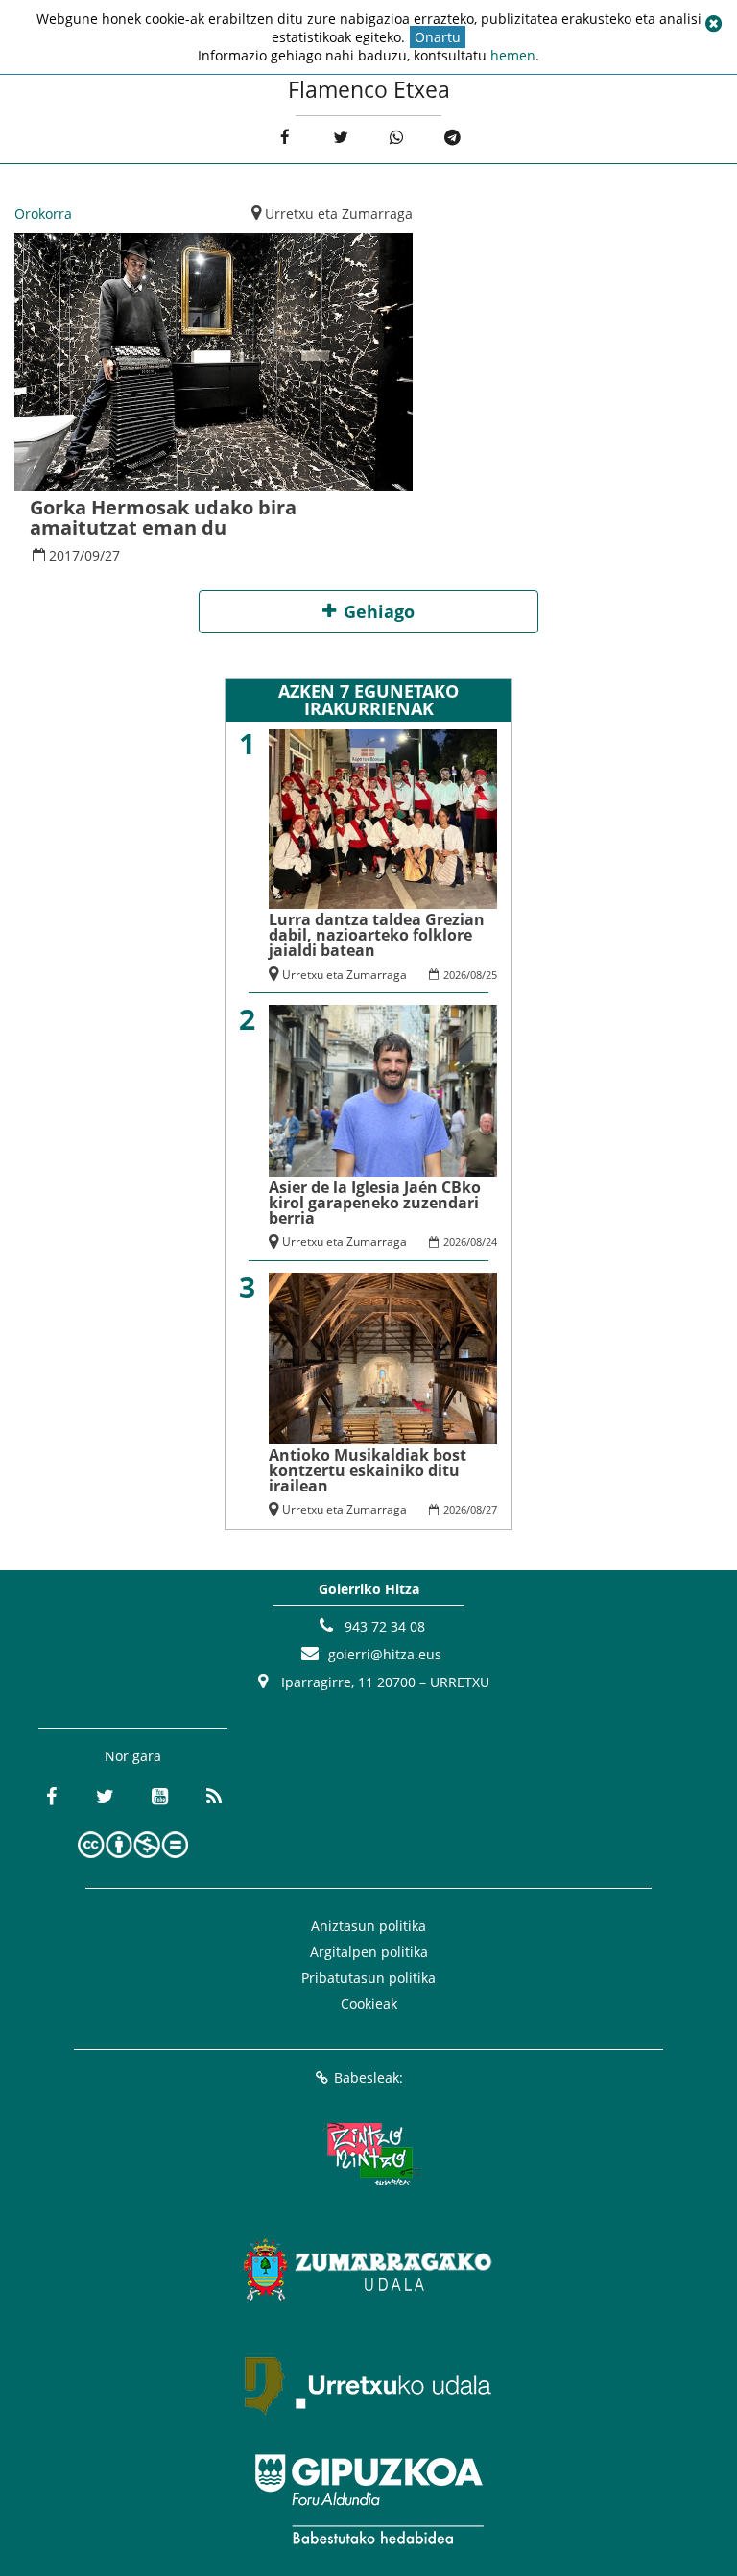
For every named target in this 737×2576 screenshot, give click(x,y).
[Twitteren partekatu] (340, 138)
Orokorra (43, 214)
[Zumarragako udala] (368, 2269)
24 (491, 1241)
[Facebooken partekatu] (285, 138)
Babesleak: (368, 2077)
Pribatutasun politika (368, 1978)
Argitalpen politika (369, 1952)
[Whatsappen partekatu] (397, 138)
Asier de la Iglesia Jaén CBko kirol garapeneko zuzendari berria (375, 1203)
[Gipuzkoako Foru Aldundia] (368, 2499)
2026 (455, 975)
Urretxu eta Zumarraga (339, 214)
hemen (513, 55)
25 (491, 975)
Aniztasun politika (368, 1926)
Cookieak (369, 2004)
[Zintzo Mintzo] (369, 2154)
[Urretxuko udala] (368, 2384)
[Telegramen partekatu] (452, 138)
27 (112, 555)
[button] (713, 24)
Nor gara (133, 1756)
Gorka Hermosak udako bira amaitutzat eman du (163, 517)
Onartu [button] (438, 37)
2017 (64, 555)
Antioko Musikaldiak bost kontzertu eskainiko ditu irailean (368, 1470)
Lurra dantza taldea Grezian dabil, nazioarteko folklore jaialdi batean (377, 935)
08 (476, 975)
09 (92, 555)
